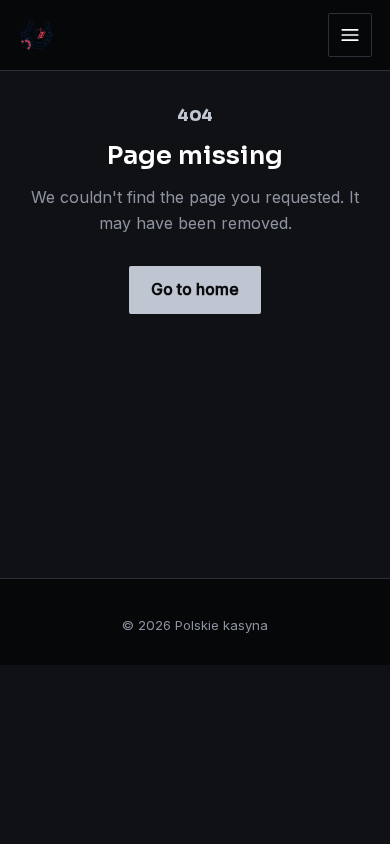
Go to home (195, 289)
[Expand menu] (350, 35)
